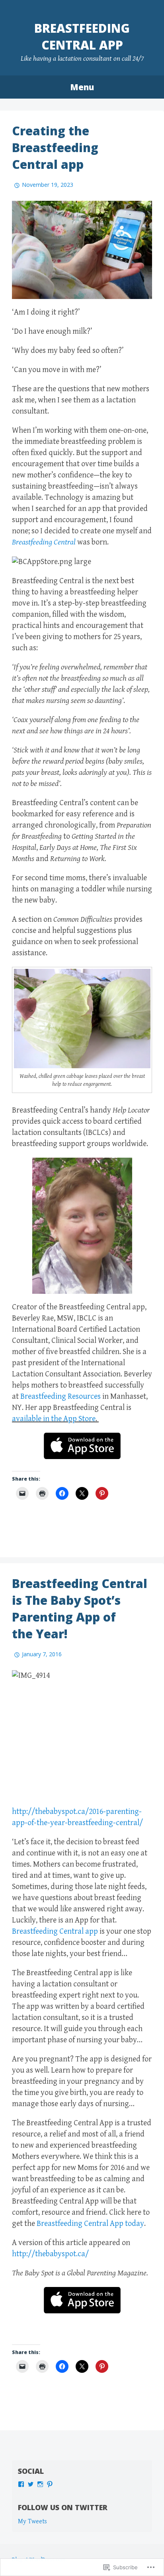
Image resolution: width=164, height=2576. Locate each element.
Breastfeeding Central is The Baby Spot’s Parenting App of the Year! (80, 1609)
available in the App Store (54, 1419)
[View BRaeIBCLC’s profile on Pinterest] (50, 2484)
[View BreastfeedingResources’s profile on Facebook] (21, 2484)
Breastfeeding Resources (61, 1397)
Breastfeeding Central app (82, 37)
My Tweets (32, 2522)
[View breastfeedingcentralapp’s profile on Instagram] (40, 2484)
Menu (82, 87)
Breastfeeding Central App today (90, 2224)
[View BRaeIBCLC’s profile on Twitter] (31, 2484)
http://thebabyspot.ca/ (50, 2254)
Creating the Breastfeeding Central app (55, 148)
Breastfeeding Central (45, 542)
